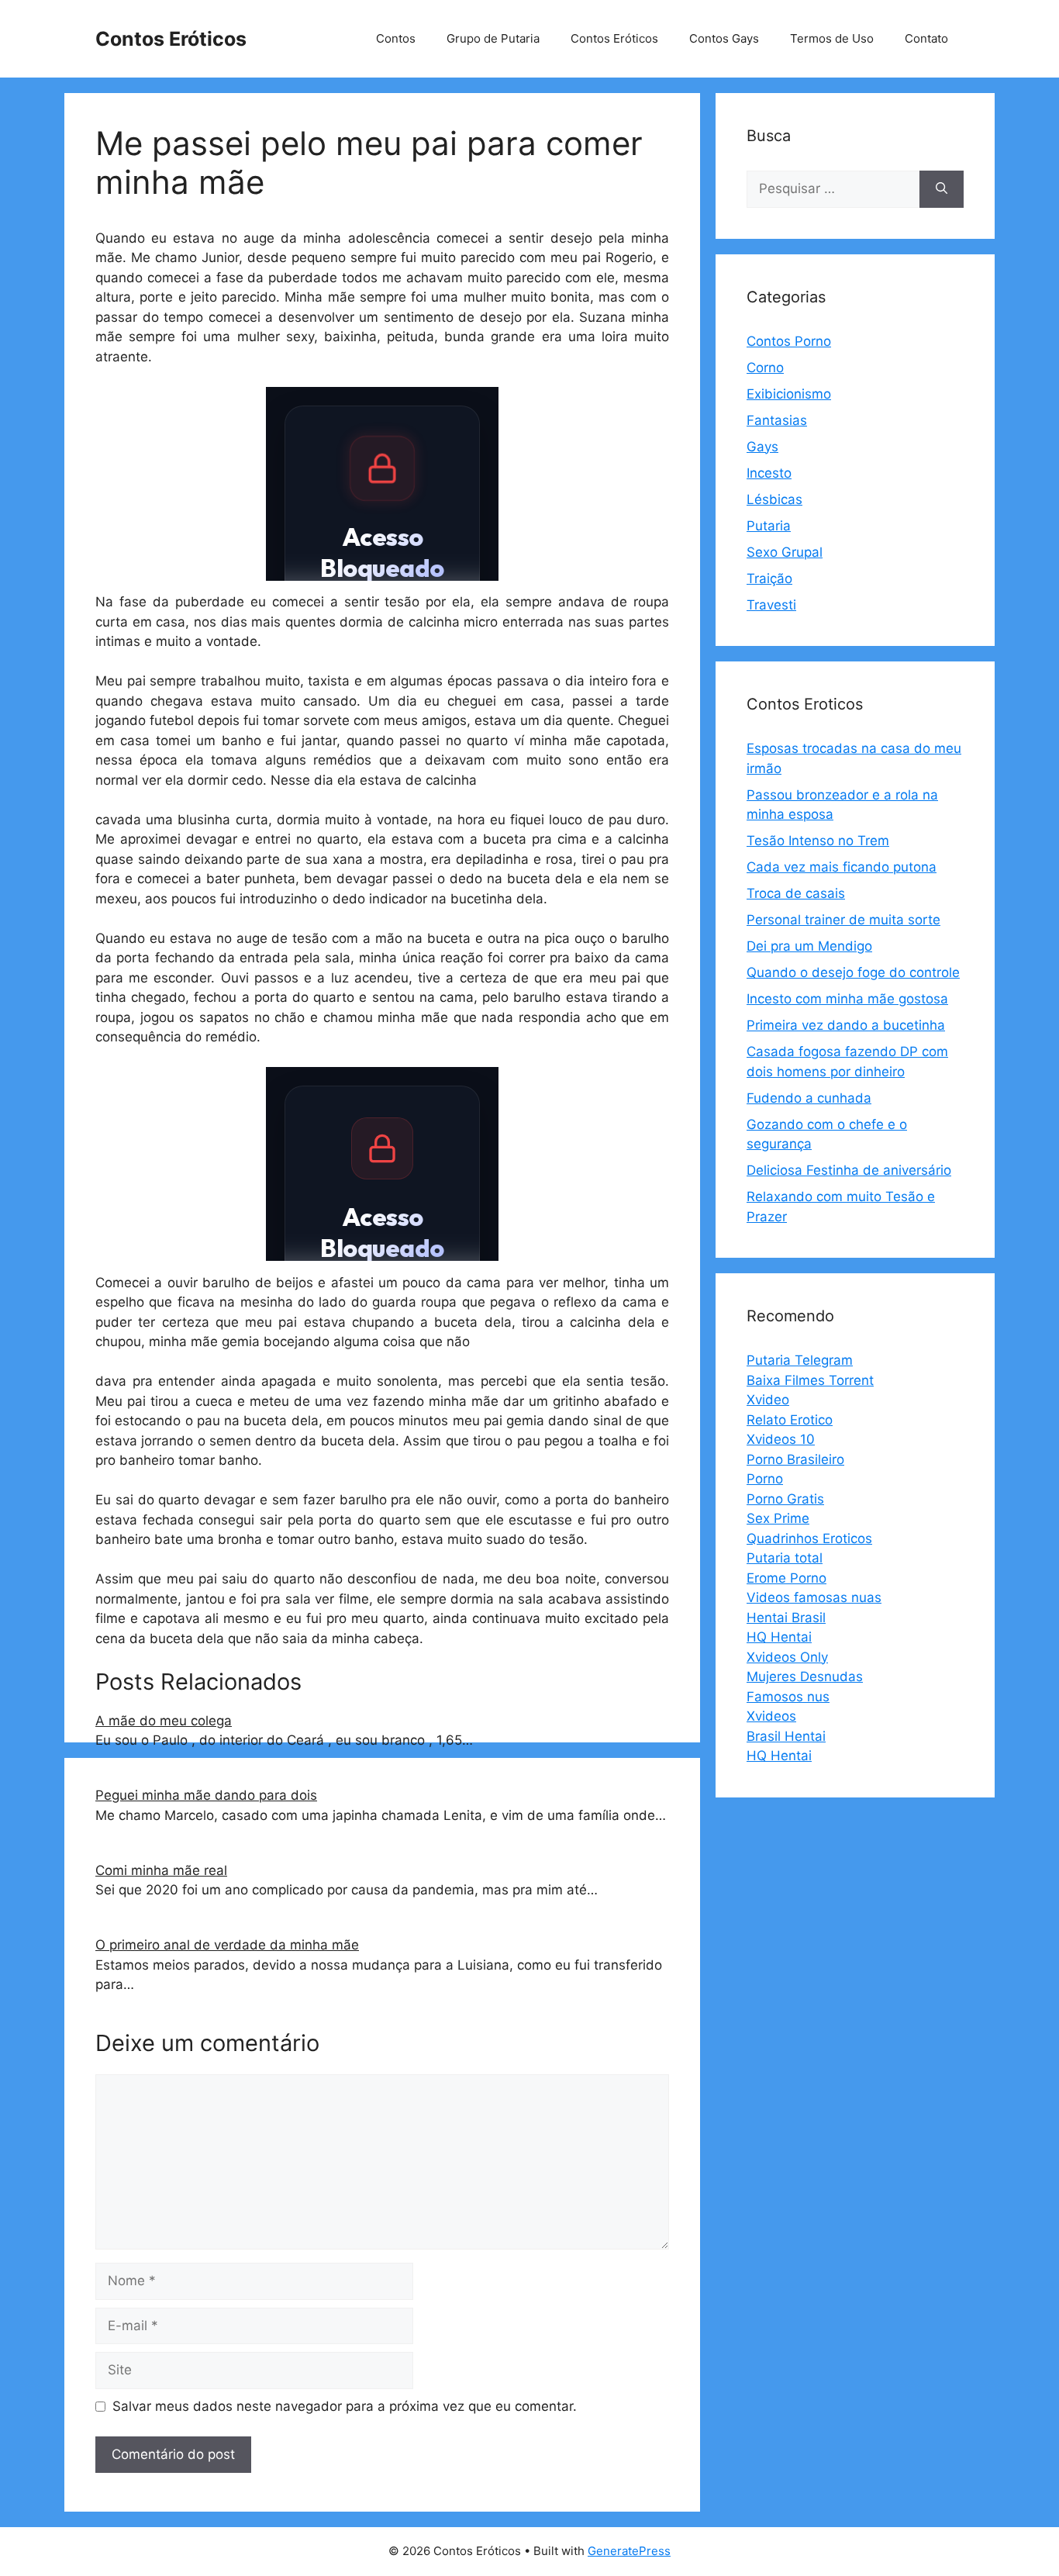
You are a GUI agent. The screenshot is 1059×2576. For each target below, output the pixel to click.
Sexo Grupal (785, 552)
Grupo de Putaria (493, 38)
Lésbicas (774, 499)
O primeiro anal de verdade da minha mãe (227, 1945)
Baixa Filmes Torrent (810, 1380)
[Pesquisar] (942, 189)
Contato (926, 38)
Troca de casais (796, 893)
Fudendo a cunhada (809, 1098)
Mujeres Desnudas (805, 1676)
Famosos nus (788, 1697)
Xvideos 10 (781, 1439)
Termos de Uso (832, 38)
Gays (762, 447)
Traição (769, 578)
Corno (765, 368)
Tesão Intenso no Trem (818, 841)
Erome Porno (786, 1578)
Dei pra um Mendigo (809, 946)
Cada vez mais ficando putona (842, 867)
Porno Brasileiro (795, 1459)
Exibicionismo (789, 394)
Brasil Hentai (786, 1736)
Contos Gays (724, 38)
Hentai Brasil (786, 1618)
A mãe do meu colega (164, 1721)
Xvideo (768, 1400)
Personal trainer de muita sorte (843, 920)
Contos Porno (789, 341)
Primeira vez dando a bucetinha (846, 1025)
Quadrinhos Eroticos (809, 1538)
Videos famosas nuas (814, 1597)
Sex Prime (778, 1518)
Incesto (769, 473)
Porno (765, 1479)
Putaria (769, 526)
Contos (396, 38)
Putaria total (785, 1558)
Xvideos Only (787, 1657)
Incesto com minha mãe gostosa (847, 999)
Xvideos (771, 1716)
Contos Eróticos (171, 39)
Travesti (771, 605)
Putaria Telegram (800, 1360)
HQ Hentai (779, 1637)
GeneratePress (629, 2551)
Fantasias (777, 420)
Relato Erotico (790, 1420)
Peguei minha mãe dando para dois (206, 1795)
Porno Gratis (785, 1499)
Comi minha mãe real (161, 1870)
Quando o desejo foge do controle (853, 972)
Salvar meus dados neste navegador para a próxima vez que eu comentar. (345, 2406)
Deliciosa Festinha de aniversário (849, 1170)
